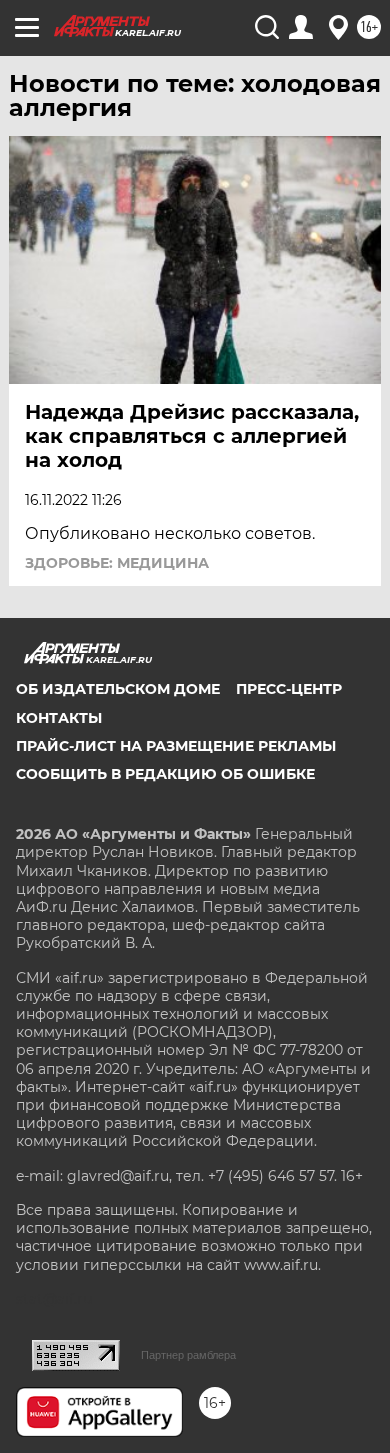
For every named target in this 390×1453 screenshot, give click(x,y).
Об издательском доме (118, 689)
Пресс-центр (289, 689)
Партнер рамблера (188, 1355)
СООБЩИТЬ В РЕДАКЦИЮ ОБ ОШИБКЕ (165, 774)
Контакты (59, 718)
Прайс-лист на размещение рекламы (176, 746)
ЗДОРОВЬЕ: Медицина (117, 563)
